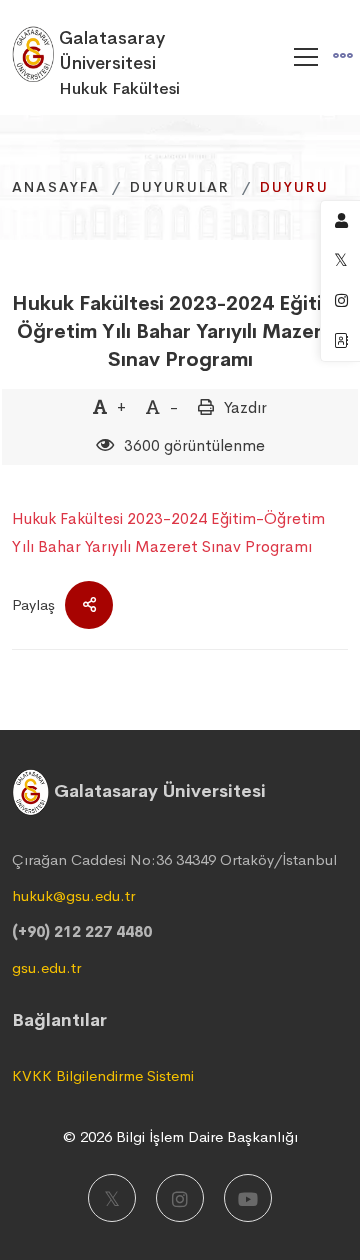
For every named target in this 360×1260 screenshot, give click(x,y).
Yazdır (245, 407)
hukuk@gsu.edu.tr (73, 895)
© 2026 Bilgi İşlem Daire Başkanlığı (180, 1136)
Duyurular (180, 187)
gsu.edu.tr (46, 967)
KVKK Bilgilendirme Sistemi (103, 1075)
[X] (112, 1198)
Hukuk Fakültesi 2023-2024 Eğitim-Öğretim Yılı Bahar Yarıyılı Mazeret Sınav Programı (180, 331)
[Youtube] (248, 1198)
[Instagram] (180, 1198)
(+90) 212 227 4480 (82, 931)
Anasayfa (56, 187)
